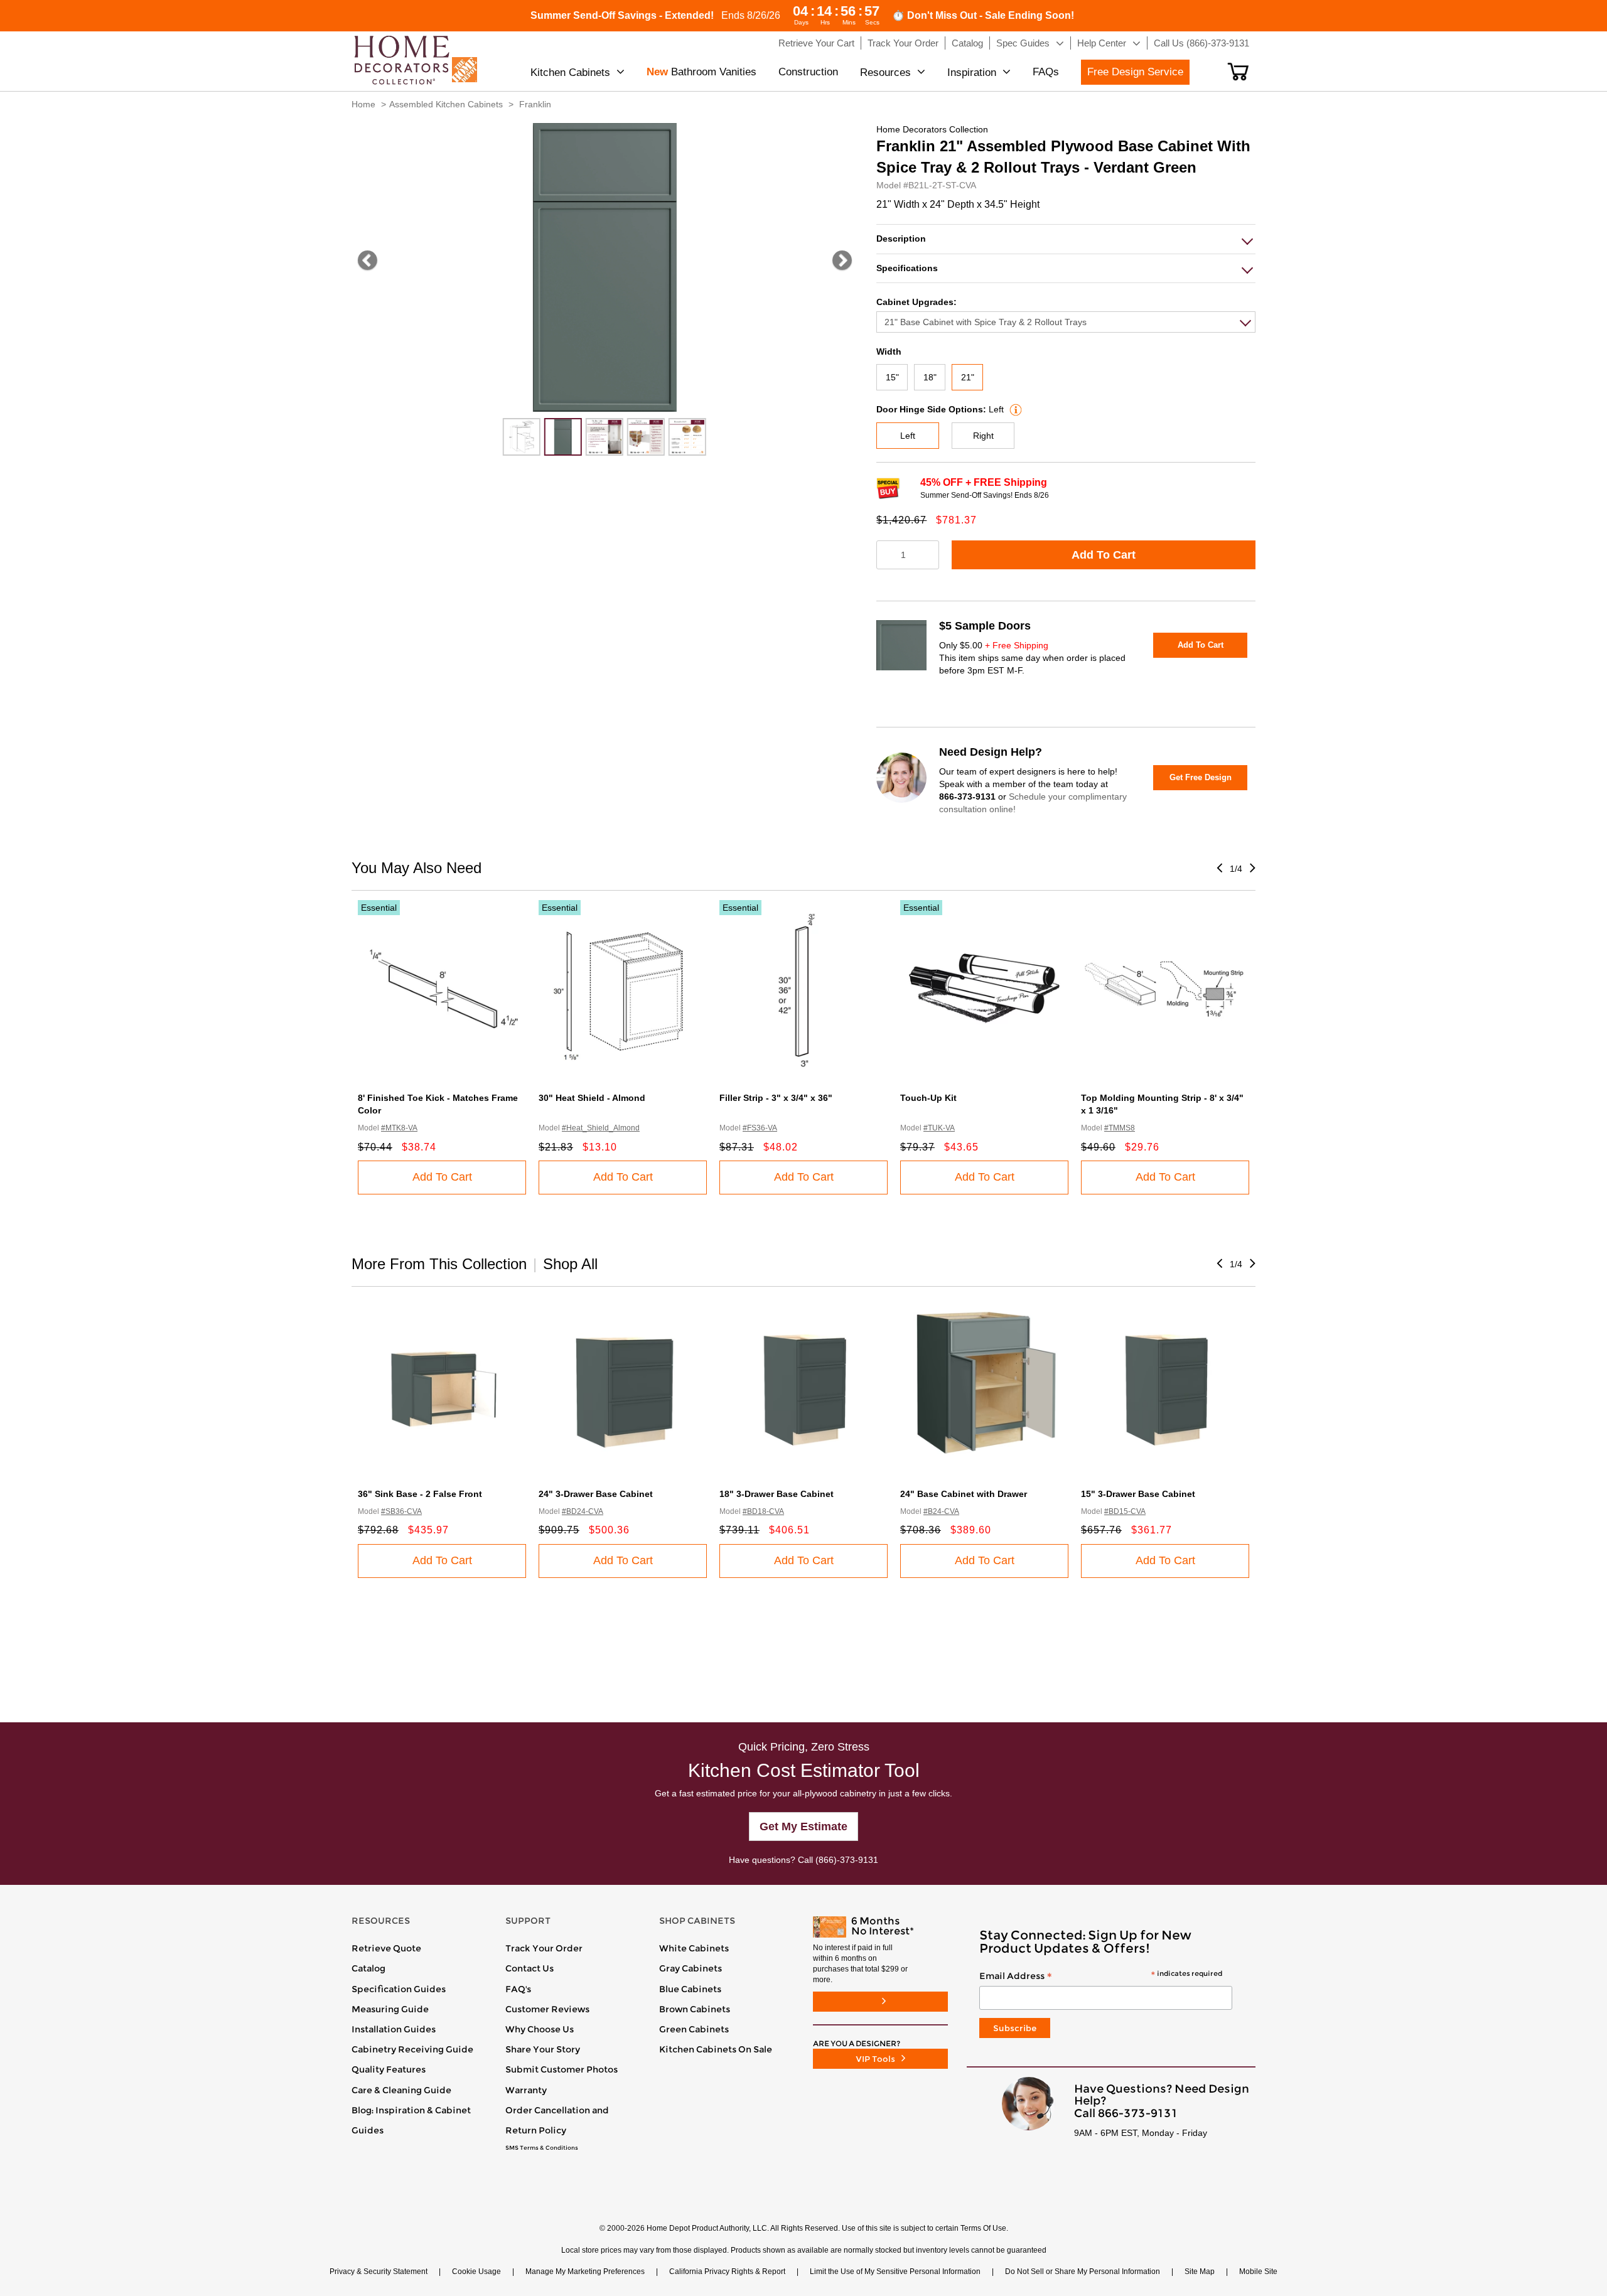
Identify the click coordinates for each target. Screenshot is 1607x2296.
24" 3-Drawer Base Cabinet (596, 1494)
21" (968, 377)
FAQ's (518, 1989)
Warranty (526, 2090)
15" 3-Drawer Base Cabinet (1138, 1494)
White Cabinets (694, 1948)
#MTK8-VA (399, 1128)
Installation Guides (394, 2029)
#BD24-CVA (583, 1511)
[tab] (1066, 239)
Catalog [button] (967, 43)
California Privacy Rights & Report (727, 2272)
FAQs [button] (1046, 72)
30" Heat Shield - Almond (592, 1098)
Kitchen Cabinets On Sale (716, 2049)
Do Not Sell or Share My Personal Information (1083, 2272)
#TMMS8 (1120, 1128)
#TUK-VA (939, 1128)
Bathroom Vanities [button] (701, 72)
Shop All (570, 1264)
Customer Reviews (547, 2009)
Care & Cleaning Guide (401, 2090)
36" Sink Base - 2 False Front (420, 1494)
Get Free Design (1201, 777)
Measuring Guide (390, 2009)
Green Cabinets (694, 2029)
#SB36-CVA (401, 1511)
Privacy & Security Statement (379, 2272)
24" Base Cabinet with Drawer (964, 1494)
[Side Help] (1014, 409)
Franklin (535, 104)
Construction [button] (808, 72)
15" (892, 377)
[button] (1238, 72)
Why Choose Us (540, 2029)
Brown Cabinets (695, 2009)
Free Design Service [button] (1135, 72)
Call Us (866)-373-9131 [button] (1201, 43)
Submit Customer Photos (562, 2069)
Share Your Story (543, 2049)
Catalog (368, 1968)
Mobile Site (1258, 2272)
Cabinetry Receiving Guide (412, 2049)
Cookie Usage (476, 2272)
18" (930, 377)
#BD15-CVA (1125, 1511)
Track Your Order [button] (903, 43)
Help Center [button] (1102, 43)
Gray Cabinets (691, 1968)
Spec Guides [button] (1023, 43)
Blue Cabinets (690, 1989)
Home (363, 104)
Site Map (1200, 2272)
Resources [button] (885, 72)
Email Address (1101, 1977)
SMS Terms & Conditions (542, 2148)
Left (908, 436)
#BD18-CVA (763, 1511)
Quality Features (389, 2069)
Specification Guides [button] (399, 1989)
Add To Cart (1104, 555)
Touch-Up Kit (928, 1098)
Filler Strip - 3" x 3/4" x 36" (776, 1098)
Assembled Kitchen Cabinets (446, 104)
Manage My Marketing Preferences (585, 2272)
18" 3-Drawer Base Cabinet (777, 1494)
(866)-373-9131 (847, 1860)
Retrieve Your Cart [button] (816, 43)
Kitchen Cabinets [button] (570, 72)
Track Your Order (544, 1948)
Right (983, 436)
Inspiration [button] (972, 72)
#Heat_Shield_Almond (601, 1128)
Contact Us (529, 1968)
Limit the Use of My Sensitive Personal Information (895, 2272)
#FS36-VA (760, 1128)
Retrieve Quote (386, 1948)
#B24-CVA (941, 1511)
